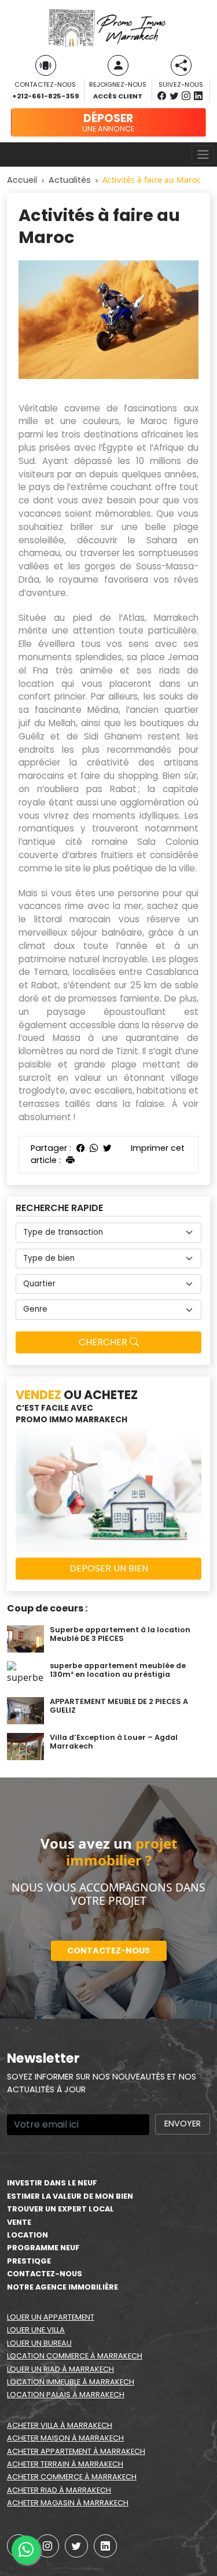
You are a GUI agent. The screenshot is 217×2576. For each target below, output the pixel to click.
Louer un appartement (51, 2317)
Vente (19, 2222)
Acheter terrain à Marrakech (65, 2464)
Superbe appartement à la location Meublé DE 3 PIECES (120, 1634)
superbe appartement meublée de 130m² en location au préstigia (118, 1670)
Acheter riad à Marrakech (59, 2490)
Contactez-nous (108, 1951)
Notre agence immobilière (62, 2287)
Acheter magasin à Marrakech (68, 2503)
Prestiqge (29, 2261)
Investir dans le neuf (52, 2183)
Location (27, 2235)
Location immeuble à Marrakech (71, 2382)
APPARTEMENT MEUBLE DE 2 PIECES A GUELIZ (119, 1706)
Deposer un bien (109, 1568)
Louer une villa (36, 2330)
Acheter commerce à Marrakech (72, 2477)
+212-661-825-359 (45, 96)
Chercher (104, 1342)
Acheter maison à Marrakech (65, 2438)
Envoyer (183, 2124)
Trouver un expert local (60, 2209)
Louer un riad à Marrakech (60, 2369)
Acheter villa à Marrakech (60, 2425)
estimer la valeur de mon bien (70, 2196)
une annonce (108, 122)
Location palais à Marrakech (66, 2395)
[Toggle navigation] (203, 154)
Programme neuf (43, 2248)
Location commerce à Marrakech (75, 2356)
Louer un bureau (39, 2343)
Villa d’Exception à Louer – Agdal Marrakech (114, 1742)
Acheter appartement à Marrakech (76, 2451)
